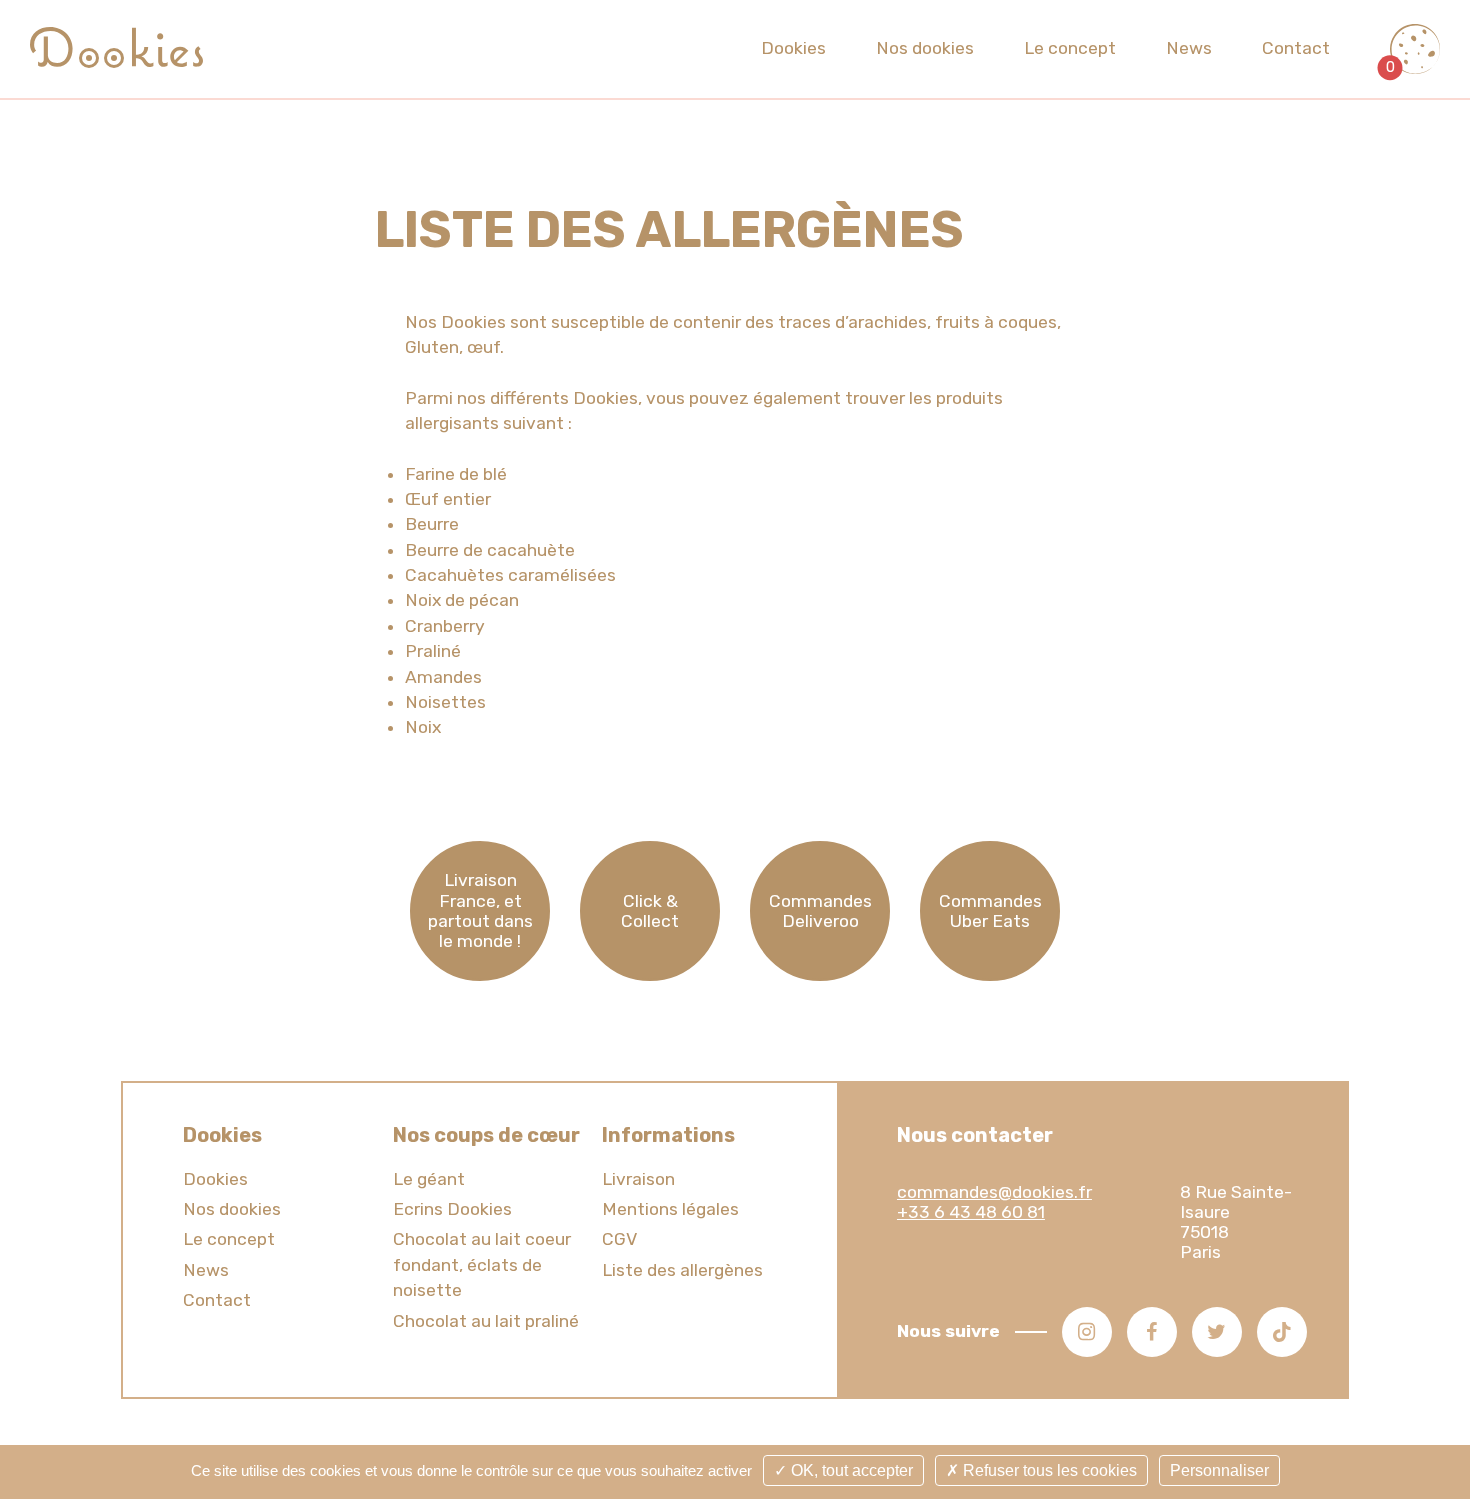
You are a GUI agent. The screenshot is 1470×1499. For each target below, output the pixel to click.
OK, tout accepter (850, 1470)
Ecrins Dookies (452, 1209)
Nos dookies (925, 48)
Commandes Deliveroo (820, 911)
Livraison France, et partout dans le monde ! (480, 910)
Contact (1296, 48)
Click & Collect (650, 911)
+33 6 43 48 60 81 (971, 1212)
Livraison (638, 1179)
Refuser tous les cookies (1048, 1470)
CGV (619, 1239)
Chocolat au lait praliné (486, 1321)
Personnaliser (1219, 1470)
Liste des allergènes (682, 1270)
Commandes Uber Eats (990, 911)
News (1189, 48)
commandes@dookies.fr (994, 1192)
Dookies (793, 48)
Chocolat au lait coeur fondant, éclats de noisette (482, 1264)
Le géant (429, 1179)
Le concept (1070, 48)
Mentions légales (670, 1209)
